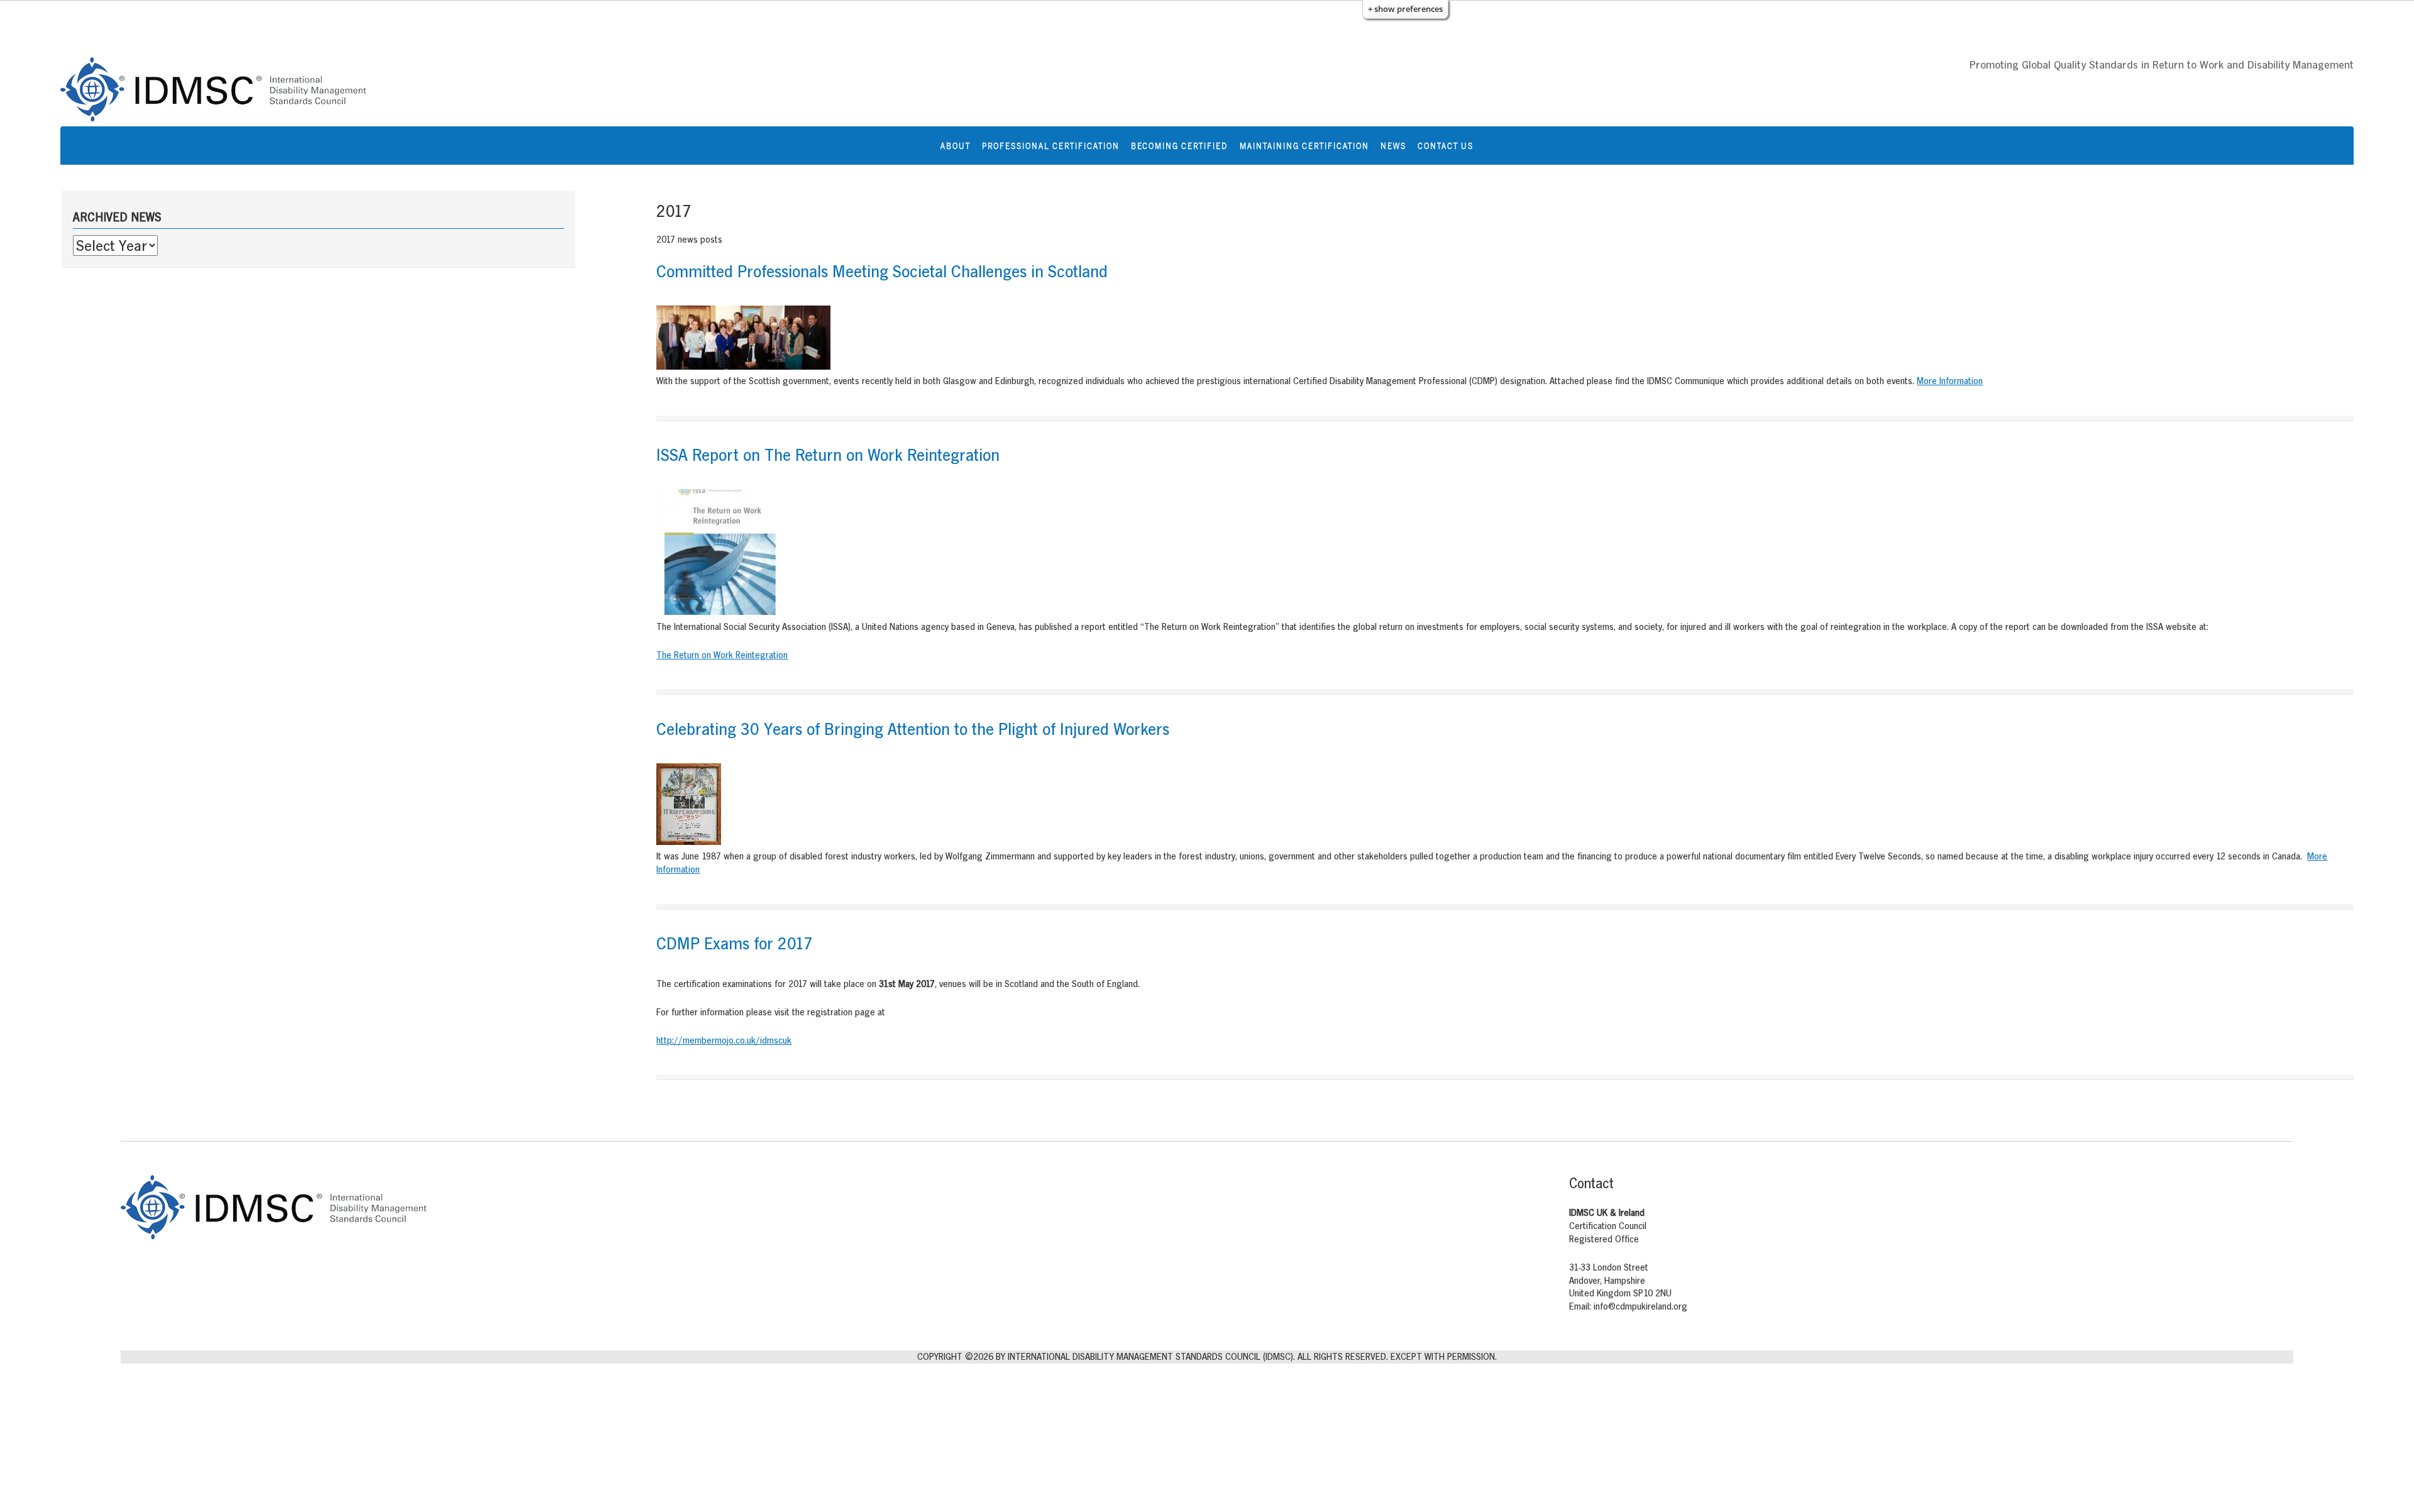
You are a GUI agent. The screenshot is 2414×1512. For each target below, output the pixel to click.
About (956, 146)
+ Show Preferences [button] (1405, 9)
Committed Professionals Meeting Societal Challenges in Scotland (882, 271)
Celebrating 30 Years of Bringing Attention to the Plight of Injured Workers (913, 729)
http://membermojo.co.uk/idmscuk (724, 1040)
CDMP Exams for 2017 (735, 943)
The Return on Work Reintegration (722, 655)
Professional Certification (1051, 146)
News (1393, 146)
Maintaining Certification (1304, 146)
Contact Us (1446, 146)
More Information (1950, 381)
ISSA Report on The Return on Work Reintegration (828, 455)
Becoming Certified (1179, 146)
